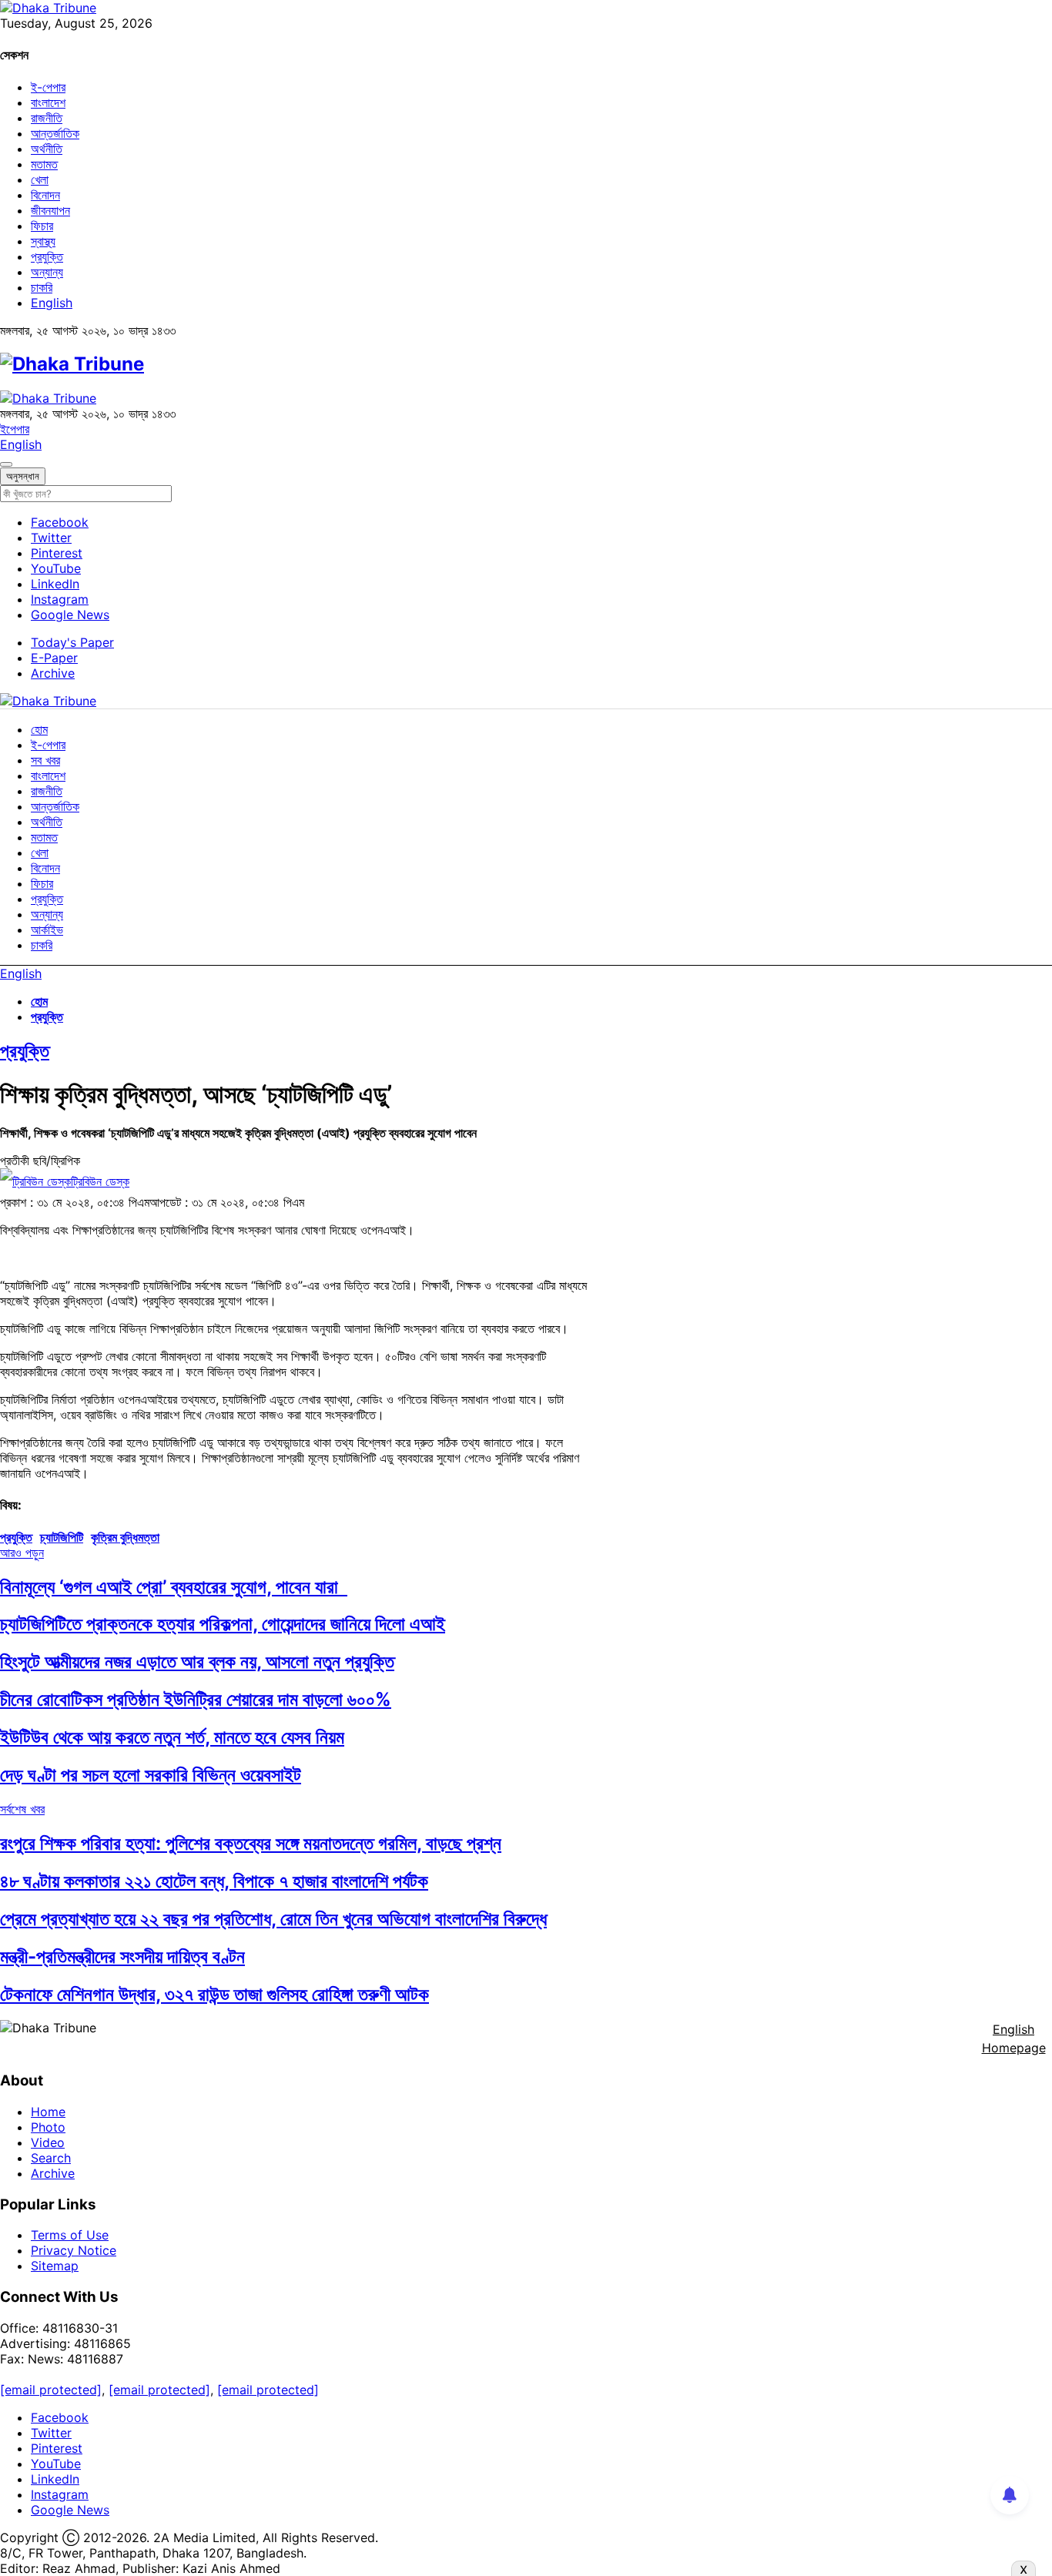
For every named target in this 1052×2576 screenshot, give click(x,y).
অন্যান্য (47, 272)
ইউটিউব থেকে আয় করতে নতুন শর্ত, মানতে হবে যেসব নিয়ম (172, 1737)
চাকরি (42, 287)
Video (48, 2142)
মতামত (44, 164)
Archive (53, 673)
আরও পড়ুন (22, 1553)
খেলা (40, 179)
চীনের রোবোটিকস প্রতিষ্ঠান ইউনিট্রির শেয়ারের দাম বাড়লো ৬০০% (196, 1699)
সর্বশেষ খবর (22, 1809)
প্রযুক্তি (47, 256)
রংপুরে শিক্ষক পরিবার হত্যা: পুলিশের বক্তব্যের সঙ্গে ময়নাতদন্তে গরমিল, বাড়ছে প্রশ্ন (251, 1843)
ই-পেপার (48, 87)
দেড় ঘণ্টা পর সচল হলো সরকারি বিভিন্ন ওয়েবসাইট (151, 1775)
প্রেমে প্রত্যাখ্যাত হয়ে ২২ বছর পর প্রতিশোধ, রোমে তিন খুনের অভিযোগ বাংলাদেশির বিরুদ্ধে (273, 1919)
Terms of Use (70, 2235)
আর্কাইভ (47, 930)
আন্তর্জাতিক (55, 133)
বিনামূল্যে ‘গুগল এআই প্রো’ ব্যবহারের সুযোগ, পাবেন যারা (174, 1587)
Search (51, 2158)
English (52, 303)
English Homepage (1014, 2038)
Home (48, 2112)
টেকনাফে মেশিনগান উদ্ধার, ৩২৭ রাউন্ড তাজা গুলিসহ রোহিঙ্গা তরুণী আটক (214, 1994)
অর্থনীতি (47, 149)
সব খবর (45, 760)
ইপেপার (15, 429)
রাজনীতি (47, 118)
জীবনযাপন (50, 210)
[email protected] (51, 2390)
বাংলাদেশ (48, 102)
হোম (39, 729)
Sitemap (55, 2266)
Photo (48, 2127)
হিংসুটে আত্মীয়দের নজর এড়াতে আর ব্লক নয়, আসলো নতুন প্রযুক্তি (197, 1662)
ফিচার (42, 226)
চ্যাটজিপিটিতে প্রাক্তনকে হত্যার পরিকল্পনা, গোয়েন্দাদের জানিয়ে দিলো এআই (223, 1624)
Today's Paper (72, 642)
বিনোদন (45, 195)
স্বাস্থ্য (43, 241)
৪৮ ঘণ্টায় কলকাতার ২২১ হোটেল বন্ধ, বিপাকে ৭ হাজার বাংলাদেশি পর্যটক (214, 1881)
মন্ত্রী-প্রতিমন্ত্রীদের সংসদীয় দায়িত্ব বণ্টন (122, 1956)
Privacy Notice (74, 2250)
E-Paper (54, 658)
